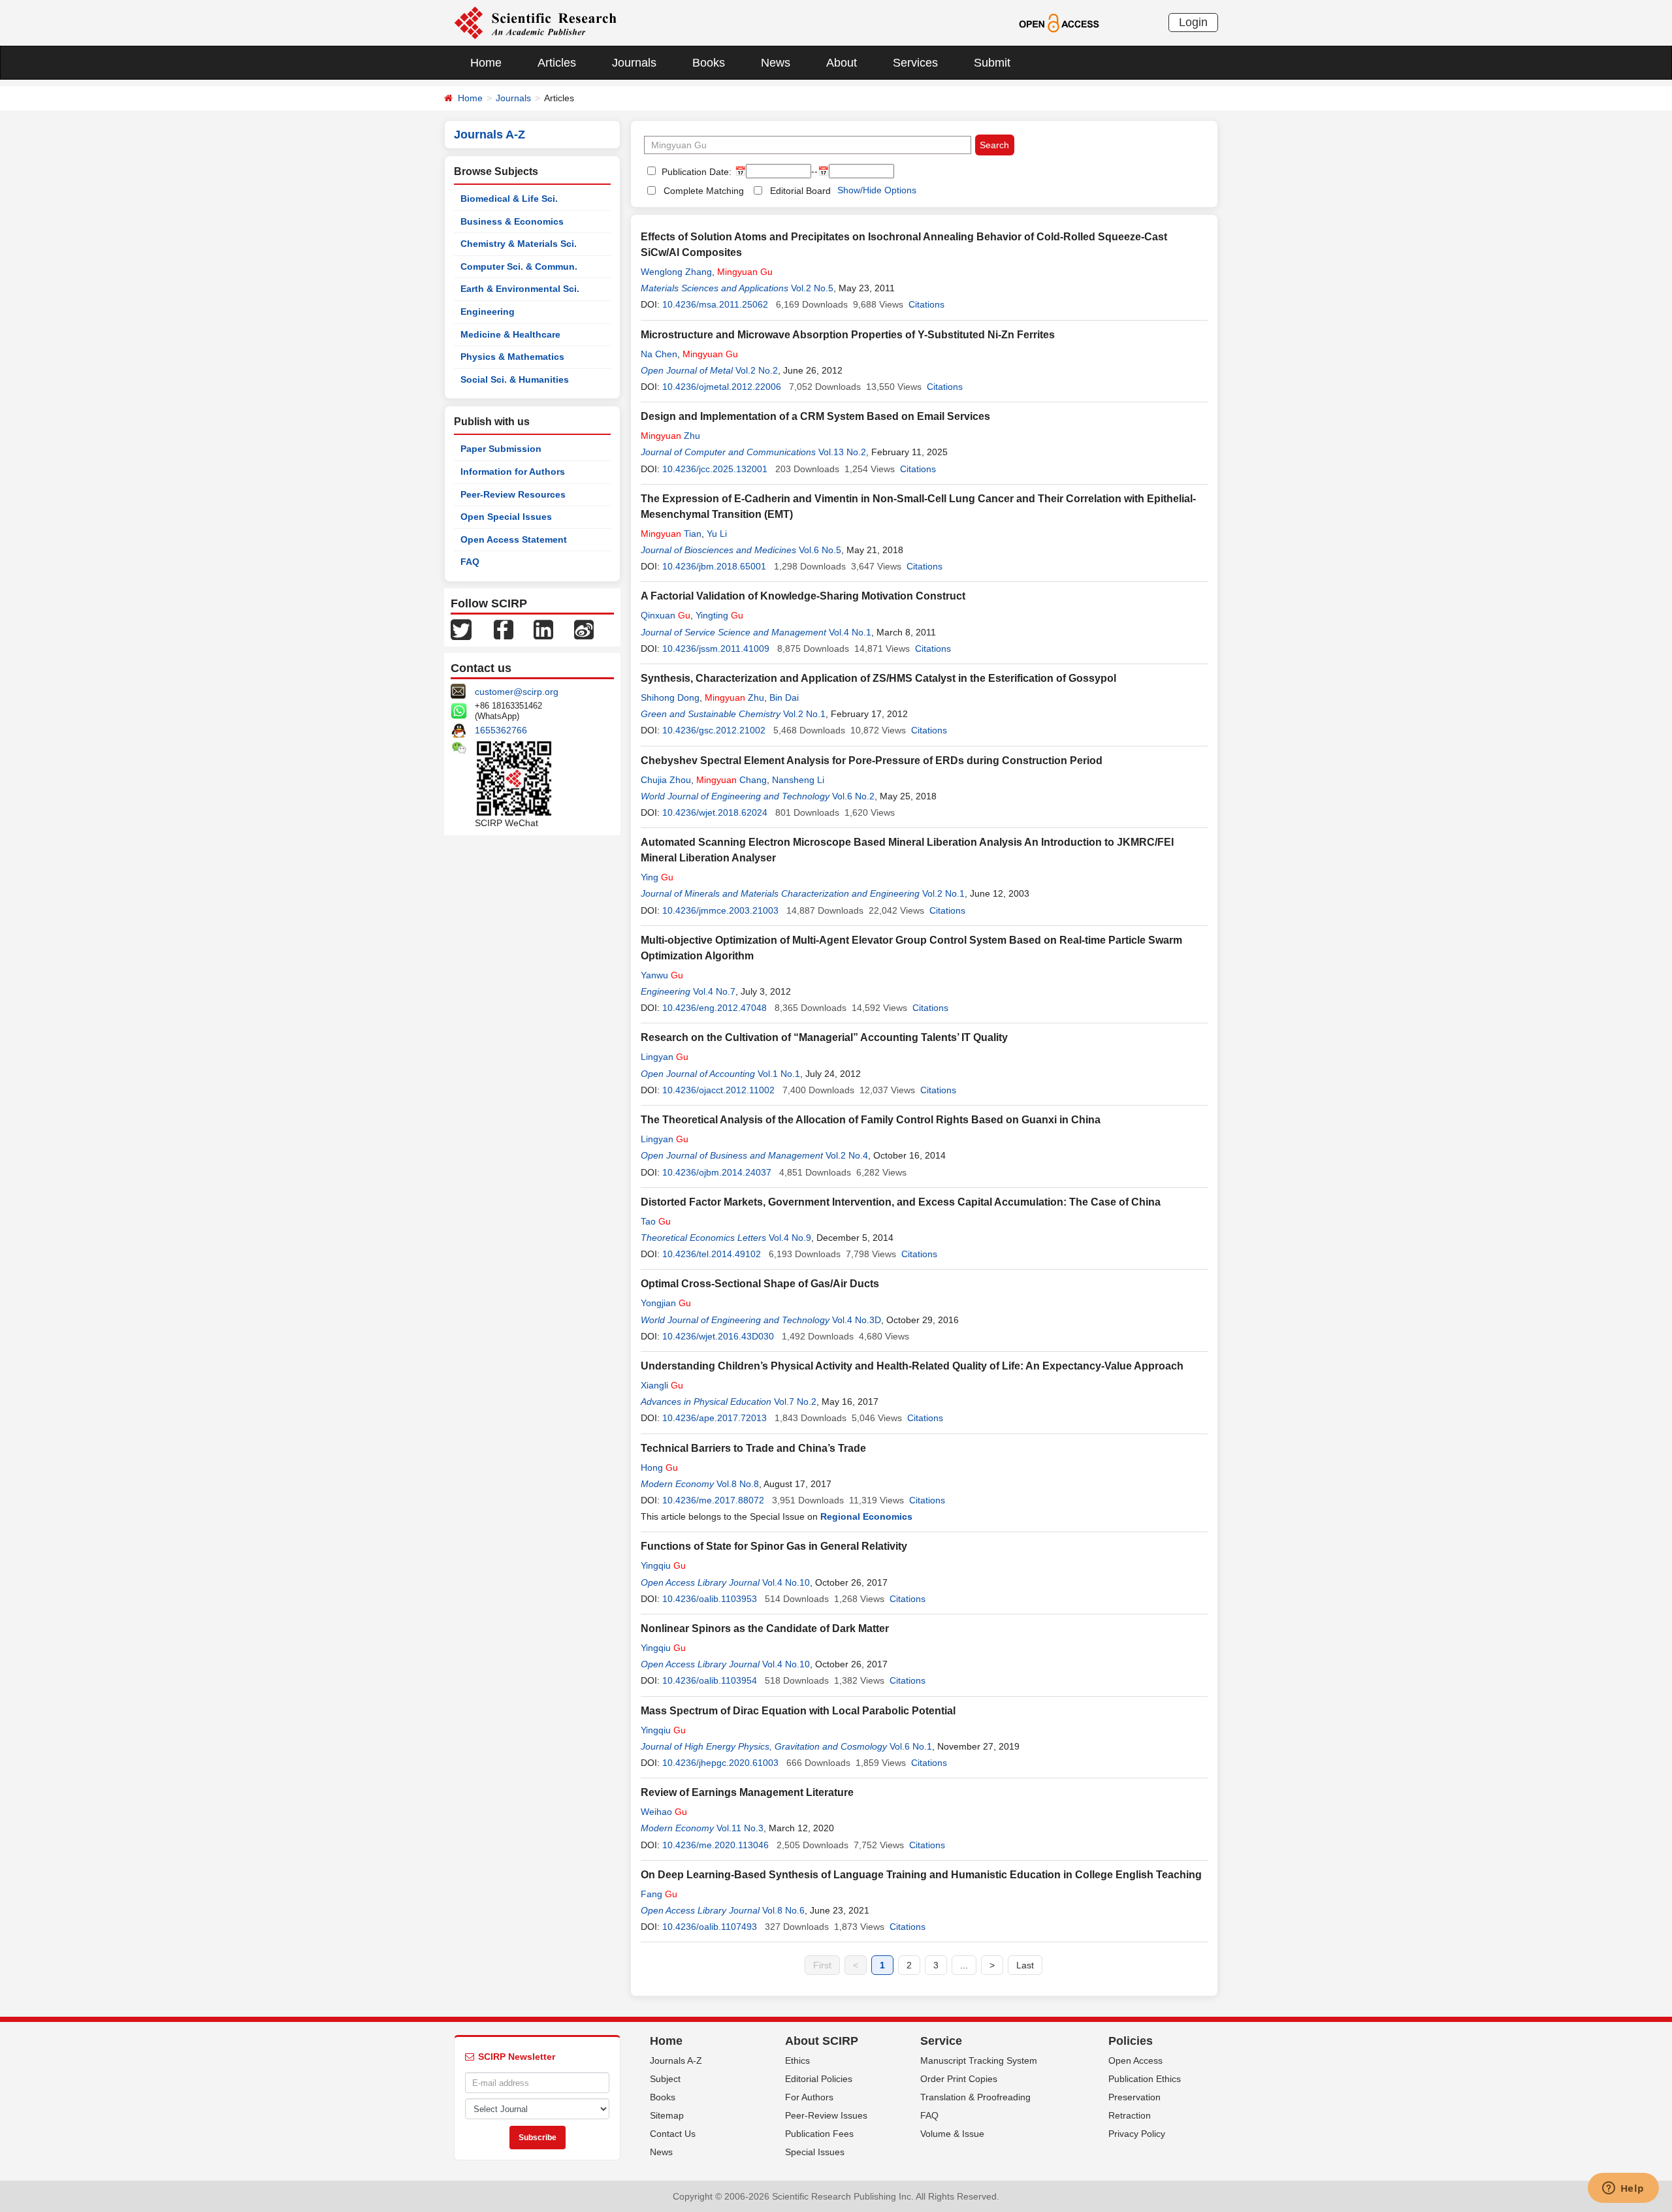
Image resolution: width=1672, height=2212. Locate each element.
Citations (926, 304)
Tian (671, 534)
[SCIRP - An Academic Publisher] (535, 22)
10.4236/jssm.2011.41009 (716, 649)
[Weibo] (584, 629)
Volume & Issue (952, 2134)
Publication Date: (695, 172)
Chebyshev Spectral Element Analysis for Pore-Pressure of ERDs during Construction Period (872, 761)
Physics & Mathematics (512, 357)
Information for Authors (513, 472)
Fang (659, 1894)
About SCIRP (822, 2041)
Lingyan (665, 1057)
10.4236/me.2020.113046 (715, 1845)
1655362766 (501, 730)
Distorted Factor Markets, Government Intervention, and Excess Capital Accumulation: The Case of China (901, 1202)
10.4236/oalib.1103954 (710, 1680)
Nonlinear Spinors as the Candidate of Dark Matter (765, 1628)
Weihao (664, 1812)
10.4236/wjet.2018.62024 (715, 812)
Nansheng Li (798, 780)
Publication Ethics (1145, 2079)
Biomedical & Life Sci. (509, 199)
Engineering (488, 312)
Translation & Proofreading (975, 2097)
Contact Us (673, 2134)
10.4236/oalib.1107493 (710, 1927)
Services (915, 63)
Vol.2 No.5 (812, 288)
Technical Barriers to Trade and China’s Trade (753, 1448)
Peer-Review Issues (826, 2115)
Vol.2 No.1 (804, 714)
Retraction (1130, 2115)
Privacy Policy (1137, 2134)
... (964, 1965)
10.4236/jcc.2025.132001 (715, 469)
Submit (992, 63)
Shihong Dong (670, 697)
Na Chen (659, 354)
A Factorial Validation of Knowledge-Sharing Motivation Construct (803, 596)
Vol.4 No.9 (790, 1238)
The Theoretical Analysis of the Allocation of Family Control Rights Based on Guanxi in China (871, 1120)
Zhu (670, 436)
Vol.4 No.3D (857, 1320)
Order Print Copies (959, 2079)
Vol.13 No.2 (842, 452)
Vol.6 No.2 (853, 796)
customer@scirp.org (517, 692)
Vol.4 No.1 (850, 632)
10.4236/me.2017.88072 (713, 1500)
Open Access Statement (514, 539)
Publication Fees (819, 2134)
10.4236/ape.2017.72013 (715, 1418)
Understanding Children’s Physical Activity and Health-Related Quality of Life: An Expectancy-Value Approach (912, 1366)
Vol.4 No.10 (786, 1582)
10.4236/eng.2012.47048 (715, 1008)
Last (1025, 1965)
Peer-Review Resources (513, 494)
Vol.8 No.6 (783, 1910)
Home (486, 63)
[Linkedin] (543, 629)
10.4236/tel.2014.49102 (712, 1254)
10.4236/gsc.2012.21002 (714, 730)
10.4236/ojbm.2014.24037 (717, 1172)
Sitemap (667, 2115)
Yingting (719, 615)
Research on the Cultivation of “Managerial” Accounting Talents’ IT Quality (824, 1037)
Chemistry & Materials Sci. (519, 244)
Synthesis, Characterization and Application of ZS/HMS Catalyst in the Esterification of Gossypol (878, 678)
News (776, 63)
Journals (634, 63)
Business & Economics (512, 221)
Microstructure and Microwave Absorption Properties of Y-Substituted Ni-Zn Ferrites (848, 335)
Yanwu (662, 975)
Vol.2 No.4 (847, 1155)
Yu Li (717, 534)
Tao (656, 1221)
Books (709, 63)
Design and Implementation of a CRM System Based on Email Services (815, 416)
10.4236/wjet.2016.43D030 (718, 1336)
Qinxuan (666, 615)
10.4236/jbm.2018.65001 (714, 566)
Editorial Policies (819, 2079)
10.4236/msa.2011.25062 (715, 304)
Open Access (1135, 2060)
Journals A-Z (676, 2060)
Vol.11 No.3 (740, 1828)
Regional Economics (866, 1516)
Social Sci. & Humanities (515, 379)
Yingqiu (663, 1565)
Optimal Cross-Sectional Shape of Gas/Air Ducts (760, 1284)
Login (1193, 22)
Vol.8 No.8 (738, 1484)
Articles (557, 63)
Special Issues (815, 2152)
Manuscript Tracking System (979, 2060)
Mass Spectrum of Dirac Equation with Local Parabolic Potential (798, 1711)
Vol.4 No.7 (714, 991)
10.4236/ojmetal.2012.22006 (722, 387)
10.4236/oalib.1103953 (710, 1599)
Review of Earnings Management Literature (747, 1792)
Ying (657, 877)
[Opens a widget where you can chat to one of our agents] (1623, 2189)
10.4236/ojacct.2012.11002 (718, 1090)
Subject (665, 2079)
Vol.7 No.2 (795, 1402)
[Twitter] (461, 629)
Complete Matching (704, 191)
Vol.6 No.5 (820, 550)
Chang (731, 780)
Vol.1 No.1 (779, 1074)
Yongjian (666, 1303)
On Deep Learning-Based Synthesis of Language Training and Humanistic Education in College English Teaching (921, 1875)
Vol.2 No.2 (757, 370)
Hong (659, 1467)
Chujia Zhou (666, 780)
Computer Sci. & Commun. (519, 266)
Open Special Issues (506, 517)
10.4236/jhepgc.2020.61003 (720, 1763)
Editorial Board (800, 191)
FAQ (470, 562)
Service (941, 2041)
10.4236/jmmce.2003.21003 (720, 910)
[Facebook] (504, 629)
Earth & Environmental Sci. (520, 289)
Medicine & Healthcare (510, 334)
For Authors (809, 2097)
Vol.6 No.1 (911, 1746)
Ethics (797, 2060)
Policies (1131, 2041)
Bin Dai (784, 697)
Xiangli (662, 1385)
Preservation (1134, 2097)
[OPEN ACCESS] (1059, 22)
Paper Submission (501, 449)
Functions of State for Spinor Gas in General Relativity (774, 1546)
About (842, 63)
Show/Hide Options (877, 190)
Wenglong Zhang (676, 272)
